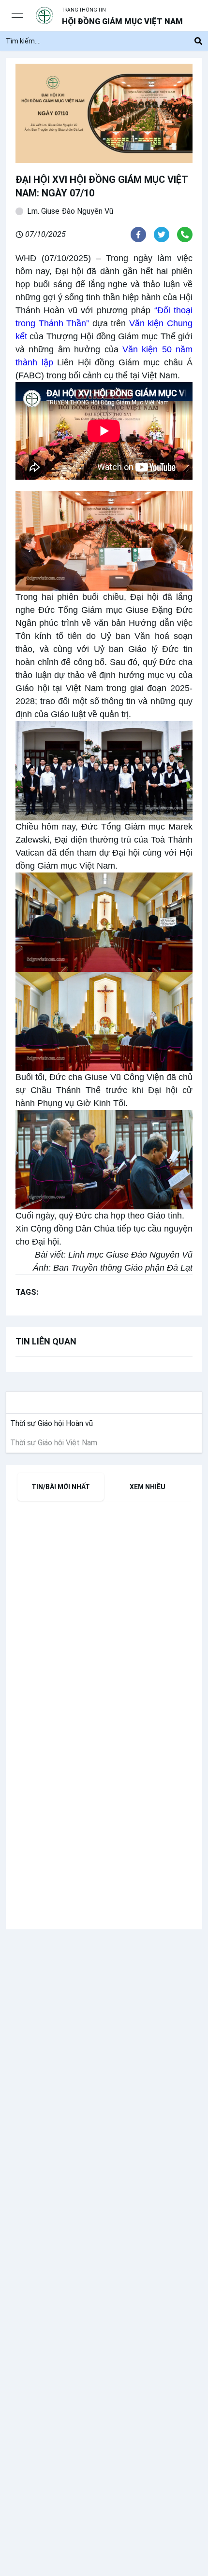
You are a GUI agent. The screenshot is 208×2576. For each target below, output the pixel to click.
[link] (50, 1424)
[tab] (61, 1487)
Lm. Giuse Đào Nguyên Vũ (70, 211)
